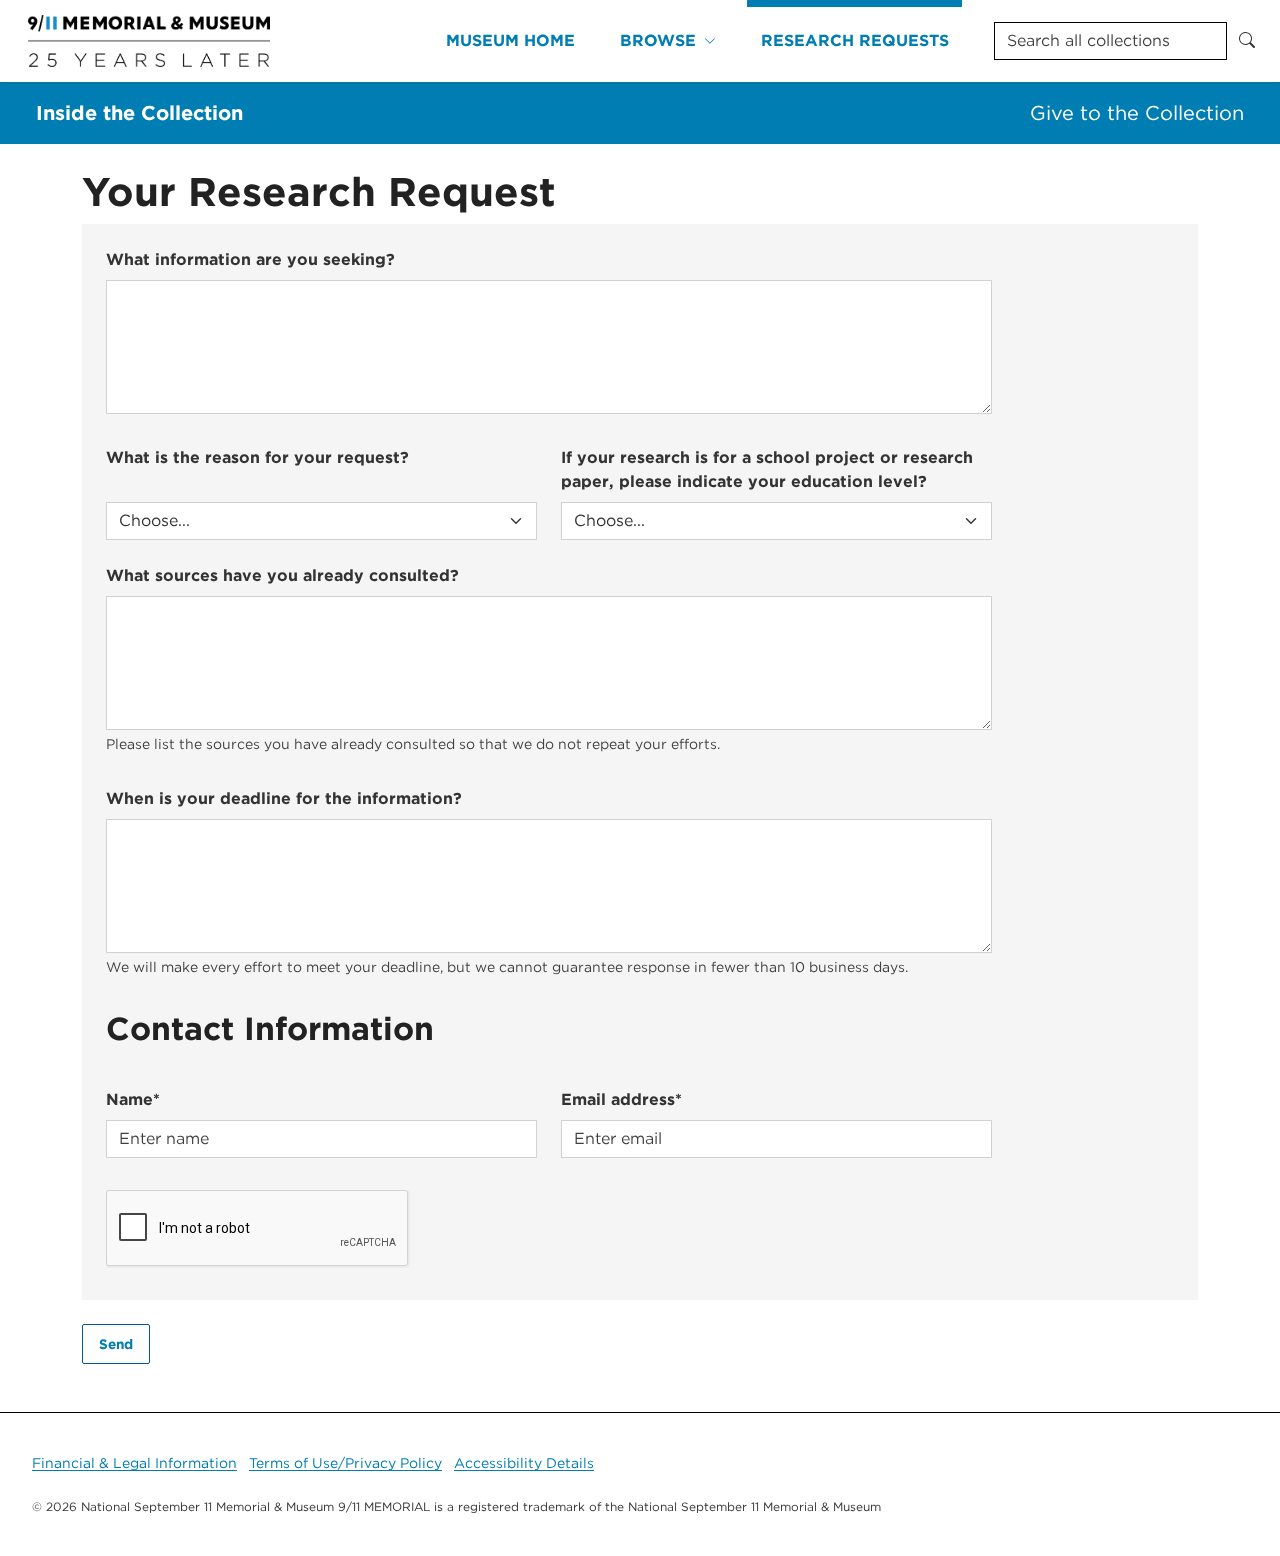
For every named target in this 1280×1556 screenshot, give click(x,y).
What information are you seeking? (250, 259)
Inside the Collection (139, 113)
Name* (133, 1099)
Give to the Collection (1137, 113)
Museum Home (510, 40)
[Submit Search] (1247, 41)
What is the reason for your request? (257, 457)
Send (116, 1344)
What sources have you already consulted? (282, 575)
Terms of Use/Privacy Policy (345, 1463)
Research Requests (855, 40)
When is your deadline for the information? (284, 798)
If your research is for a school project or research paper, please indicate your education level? (767, 469)
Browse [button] (658, 40)
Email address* (621, 1099)
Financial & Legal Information (134, 1463)
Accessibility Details (524, 1463)
